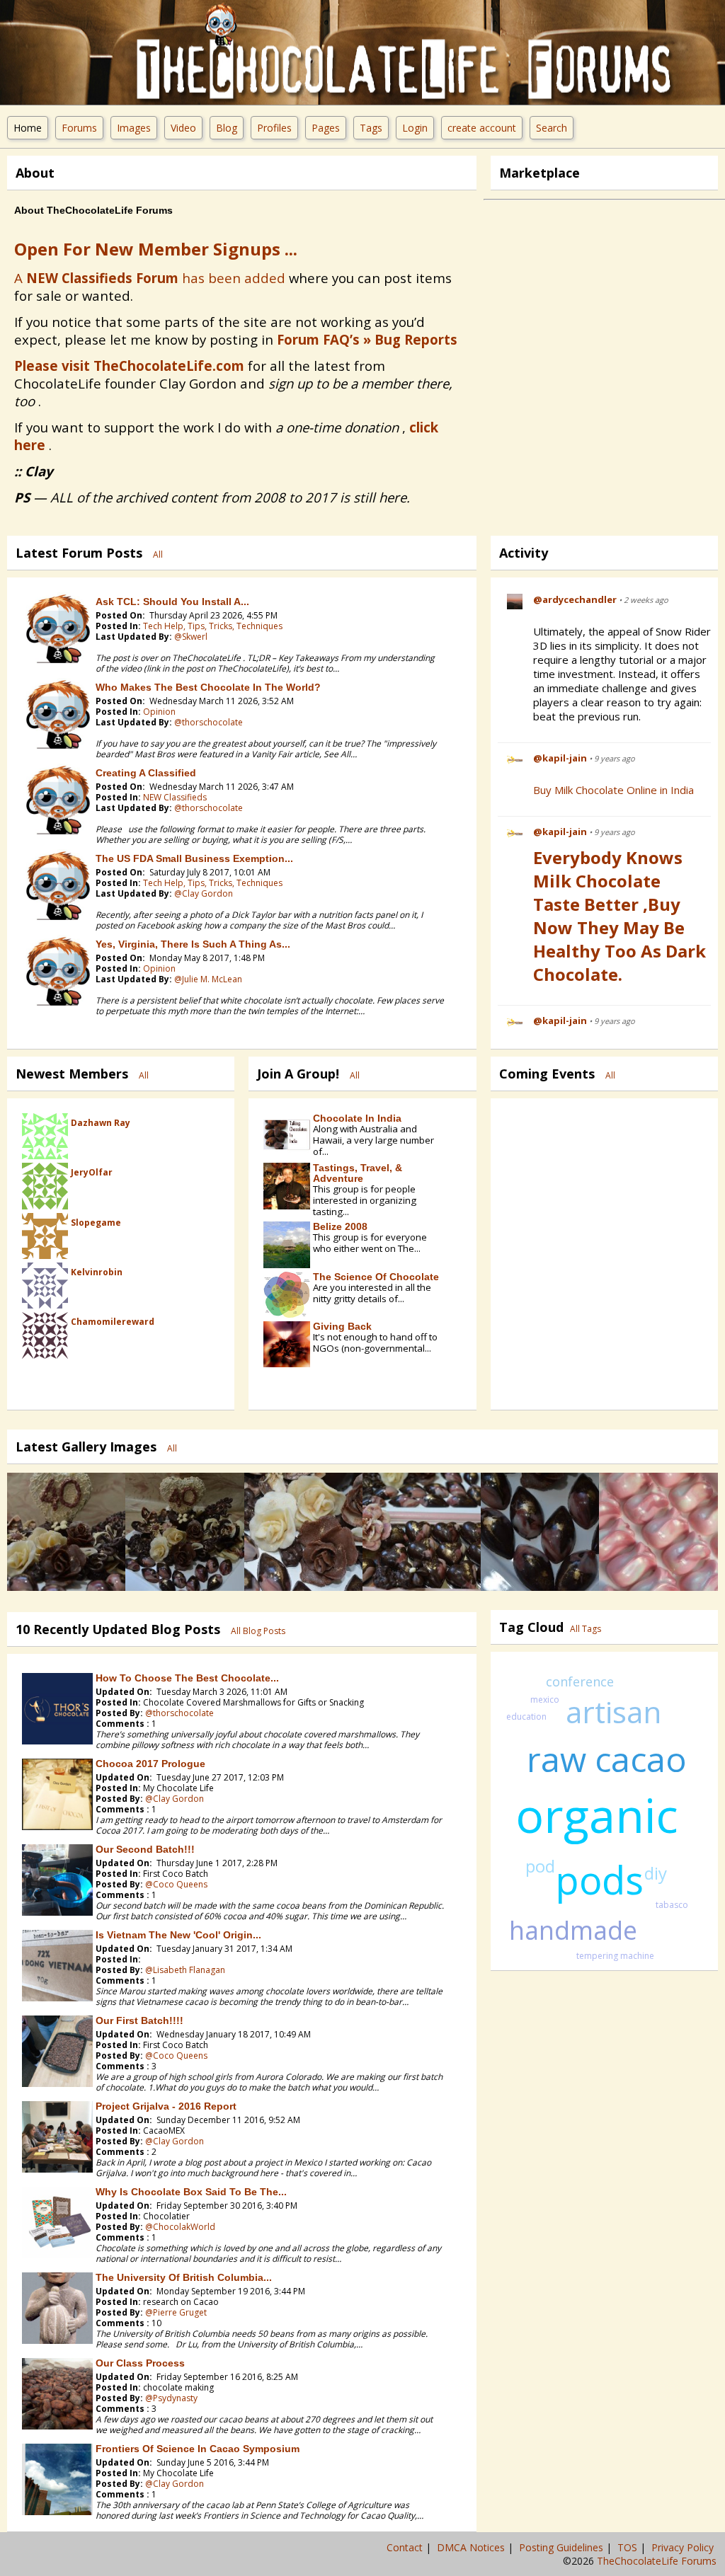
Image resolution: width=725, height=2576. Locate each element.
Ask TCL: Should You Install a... (172, 602)
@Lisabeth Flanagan (185, 1970)
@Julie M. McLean (208, 979)
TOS (629, 2547)
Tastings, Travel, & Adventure (358, 1173)
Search (552, 128)
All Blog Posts (258, 1631)
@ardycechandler (575, 599)
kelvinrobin (97, 1272)
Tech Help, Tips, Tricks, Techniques (213, 626)
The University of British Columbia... (184, 2277)
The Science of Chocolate (376, 1277)
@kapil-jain (560, 758)
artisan (613, 1712)
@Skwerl (191, 637)
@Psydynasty (171, 2398)
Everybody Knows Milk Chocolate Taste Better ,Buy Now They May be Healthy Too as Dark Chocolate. (620, 916)
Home (28, 128)
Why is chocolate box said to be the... (191, 2192)
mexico (545, 1700)
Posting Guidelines (563, 2547)
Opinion (159, 712)
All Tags (586, 1629)
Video (183, 128)
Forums (79, 128)
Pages (326, 128)
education (526, 1717)
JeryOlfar (92, 1172)
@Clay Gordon (204, 893)
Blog (227, 128)
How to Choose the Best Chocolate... (187, 1678)
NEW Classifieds (175, 797)
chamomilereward (113, 1322)
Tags (371, 128)
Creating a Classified (146, 773)
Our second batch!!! (145, 1849)
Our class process (140, 2363)
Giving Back (342, 1326)
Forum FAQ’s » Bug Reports (367, 339)
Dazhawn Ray (101, 1123)
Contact (406, 2547)
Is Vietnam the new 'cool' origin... (178, 1935)
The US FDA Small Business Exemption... (194, 858)
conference (580, 1681)
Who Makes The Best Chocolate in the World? (208, 687)
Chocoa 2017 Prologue (150, 1764)
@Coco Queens (176, 1884)
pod (540, 1866)
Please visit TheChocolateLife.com (129, 366)
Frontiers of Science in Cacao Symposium (198, 2449)
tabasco (672, 1905)
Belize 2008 (340, 1226)
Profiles (274, 128)
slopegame (96, 1223)
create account (482, 128)
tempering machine (615, 1956)
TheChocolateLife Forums (657, 2561)
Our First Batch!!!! (139, 2020)
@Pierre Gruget (176, 2312)
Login (415, 128)
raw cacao (607, 1759)
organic (597, 1815)
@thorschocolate (209, 722)
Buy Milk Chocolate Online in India (613, 790)
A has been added (150, 278)
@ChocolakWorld (180, 2227)
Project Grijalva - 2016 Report (166, 2106)
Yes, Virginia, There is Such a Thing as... (193, 944)
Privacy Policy (684, 2547)
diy (656, 1873)
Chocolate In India (357, 1118)
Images (134, 128)
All (158, 554)
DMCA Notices (472, 2547)
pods (599, 1880)
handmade (573, 1930)
